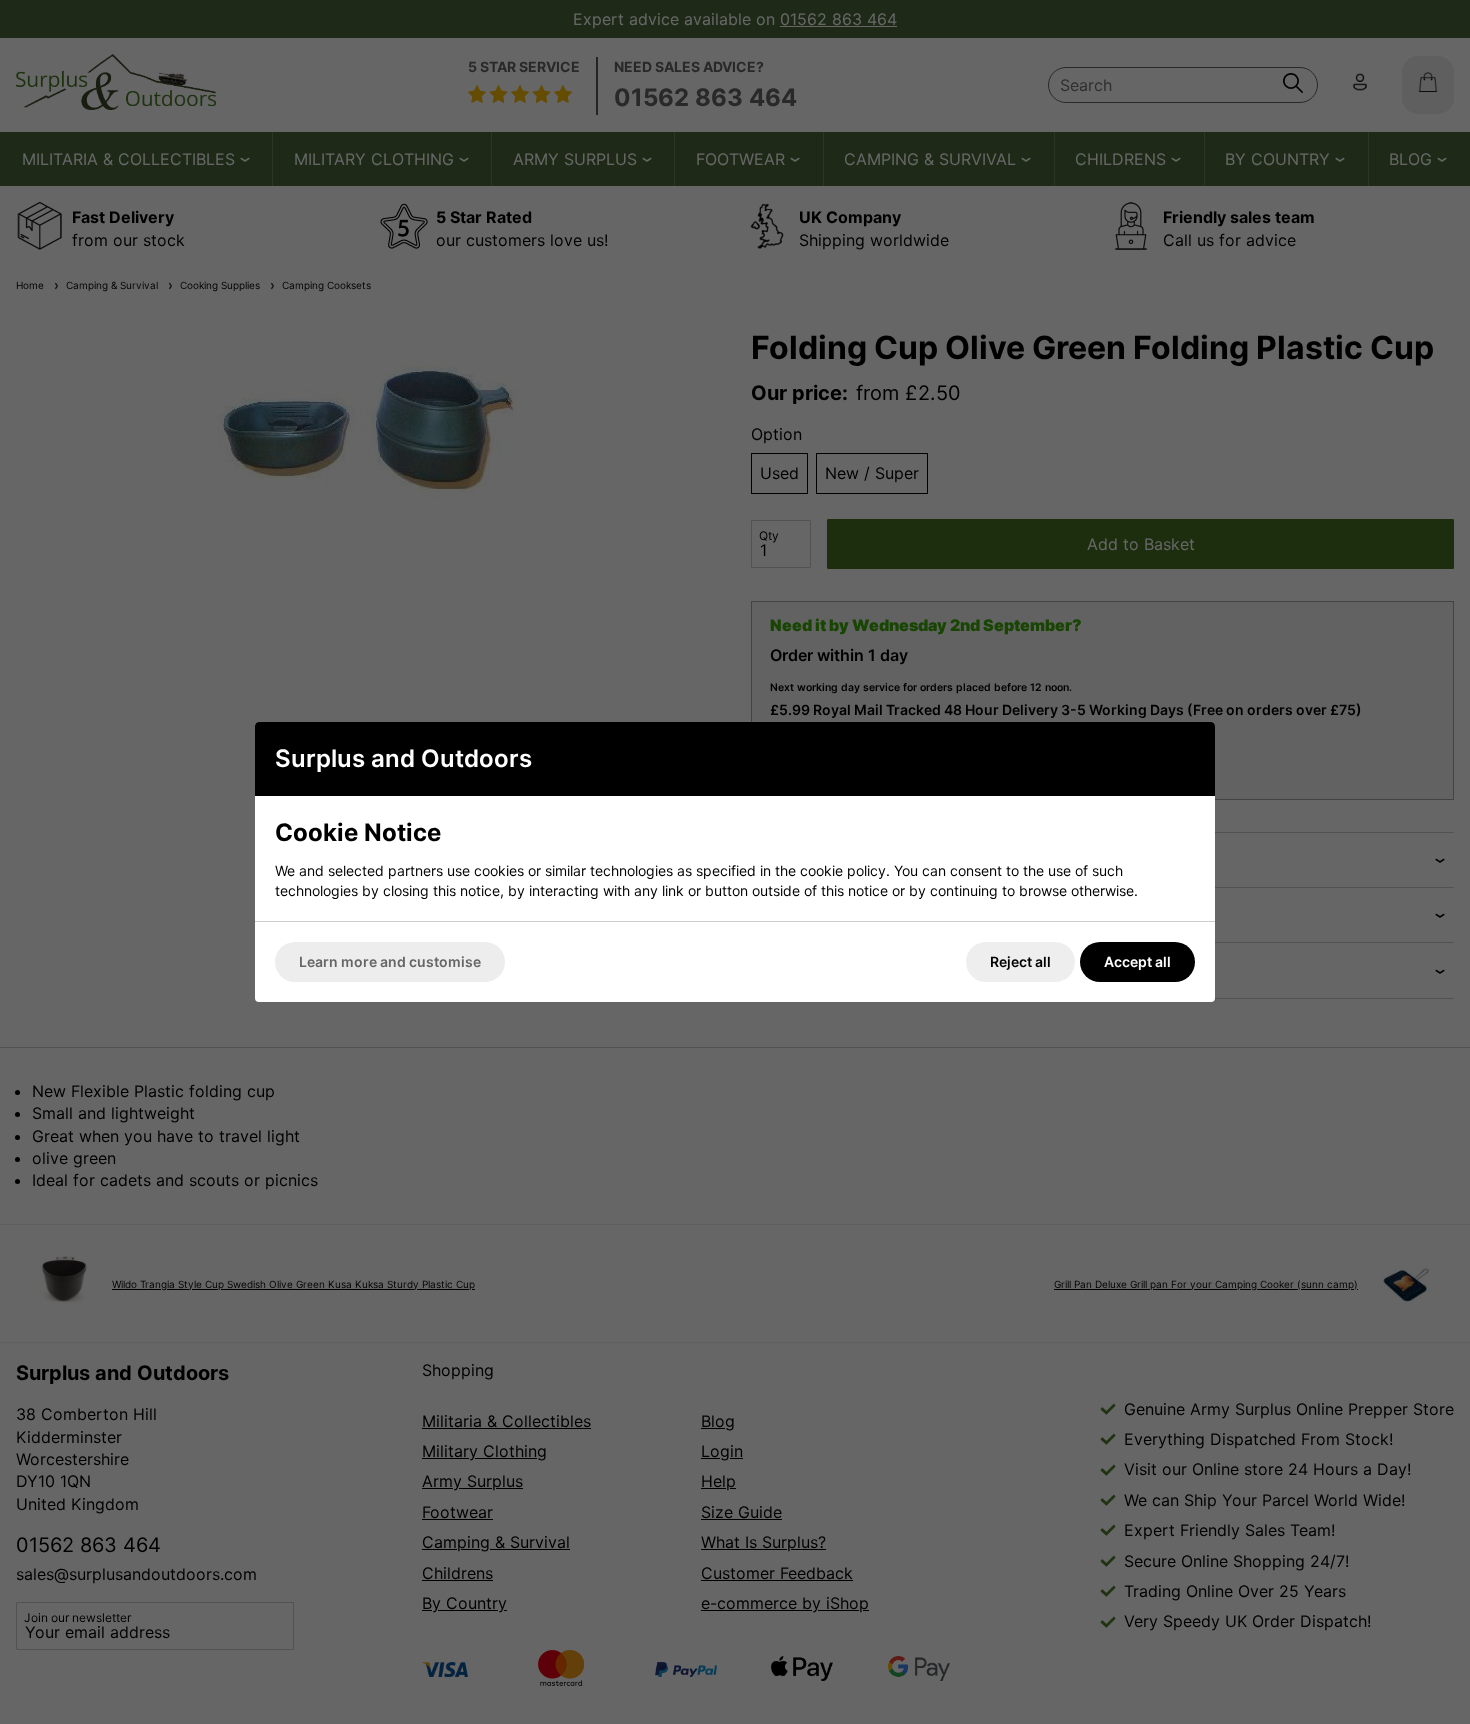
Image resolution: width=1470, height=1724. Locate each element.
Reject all (1020, 961)
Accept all (1137, 961)
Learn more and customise (390, 961)
